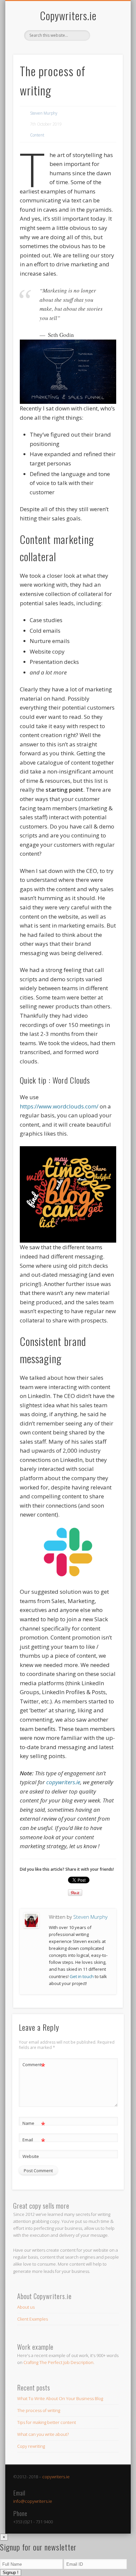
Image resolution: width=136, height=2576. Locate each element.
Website (31, 2156)
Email (34, 2141)
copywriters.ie (56, 2477)
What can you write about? (43, 2434)
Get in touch (82, 1976)
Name (34, 2124)
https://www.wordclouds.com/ (59, 1106)
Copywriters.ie (68, 15)
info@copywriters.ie (33, 2501)
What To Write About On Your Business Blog (60, 2398)
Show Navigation (107, 59)
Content (37, 135)
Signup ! (11, 2573)
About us (26, 2307)
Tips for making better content (47, 2422)
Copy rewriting (31, 2446)
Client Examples (33, 2319)
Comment (34, 2066)
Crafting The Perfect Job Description (58, 2362)
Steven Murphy (44, 113)
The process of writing (39, 2410)
